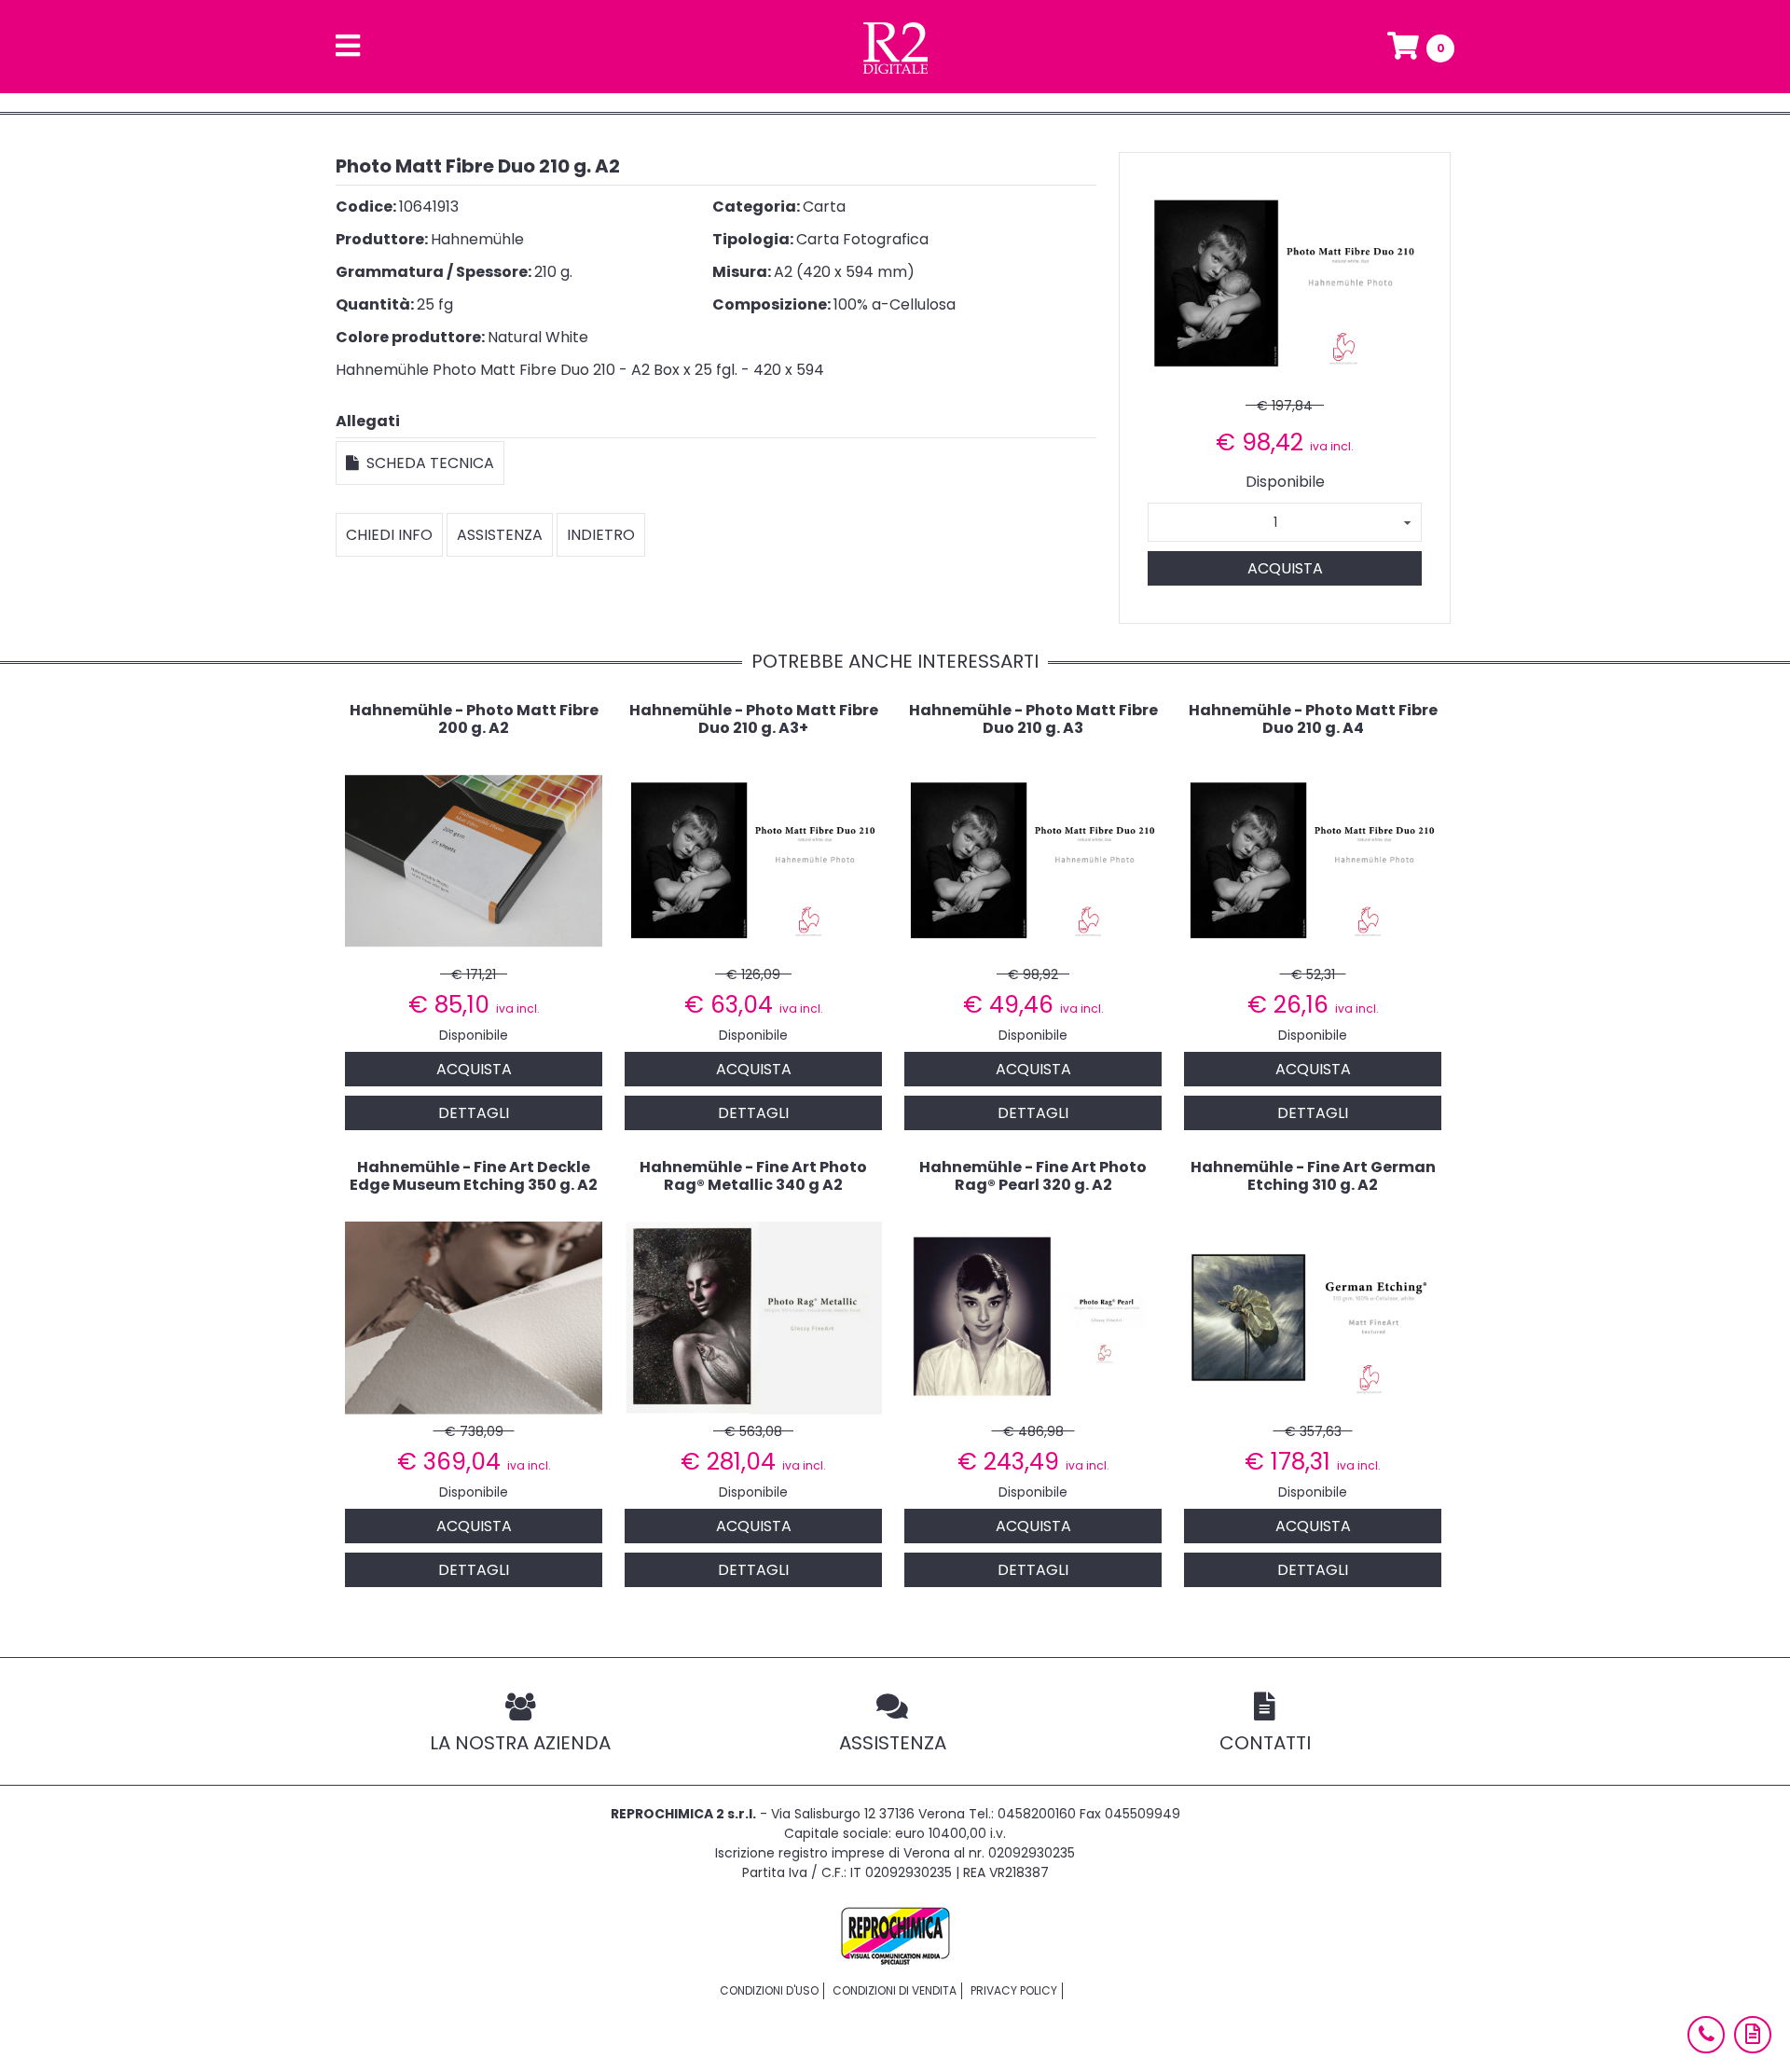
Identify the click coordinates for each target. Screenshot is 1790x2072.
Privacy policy (1014, 1990)
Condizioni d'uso (769, 1990)
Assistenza (500, 535)
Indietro (601, 535)
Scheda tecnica (427, 463)
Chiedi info (389, 535)
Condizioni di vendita (895, 1990)
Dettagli (474, 1113)
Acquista (1285, 568)
